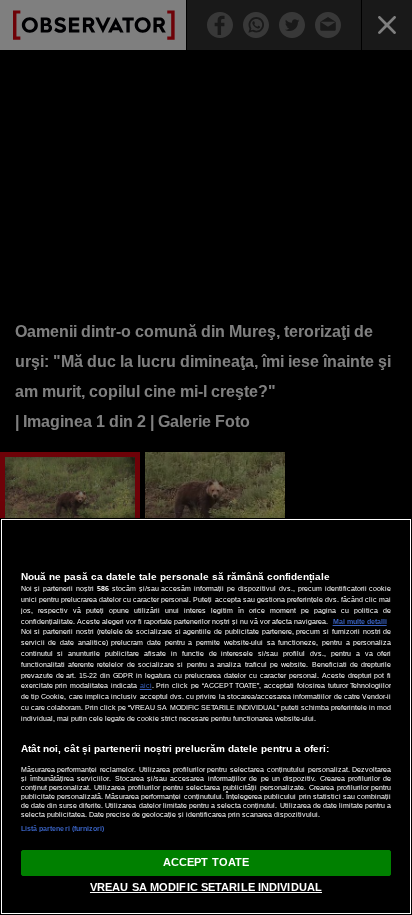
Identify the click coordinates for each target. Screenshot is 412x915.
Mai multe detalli (360, 621)
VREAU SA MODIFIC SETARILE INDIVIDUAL (206, 887)
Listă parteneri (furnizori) (63, 828)
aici (146, 685)
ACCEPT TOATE (206, 862)
